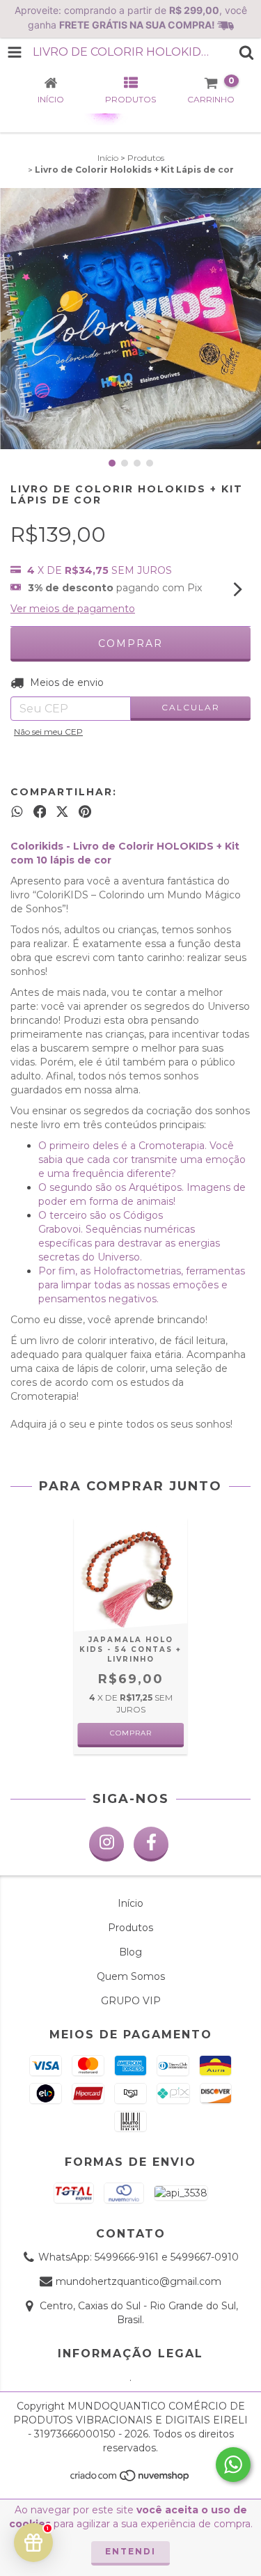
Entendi (130, 2551)
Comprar (131, 1733)
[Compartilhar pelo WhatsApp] (17, 811)
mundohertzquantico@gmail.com (139, 2281)
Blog (130, 1952)
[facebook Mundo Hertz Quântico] (151, 1844)
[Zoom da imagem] (246, 203)
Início (108, 158)
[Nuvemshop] (130, 2479)
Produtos (146, 158)
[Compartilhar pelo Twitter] (62, 811)
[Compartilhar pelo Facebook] (40, 811)
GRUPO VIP (131, 2001)
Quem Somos (131, 1976)
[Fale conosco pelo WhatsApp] (233, 2465)
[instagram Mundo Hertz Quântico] (106, 1844)
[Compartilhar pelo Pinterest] (85, 811)
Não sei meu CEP (48, 732)
